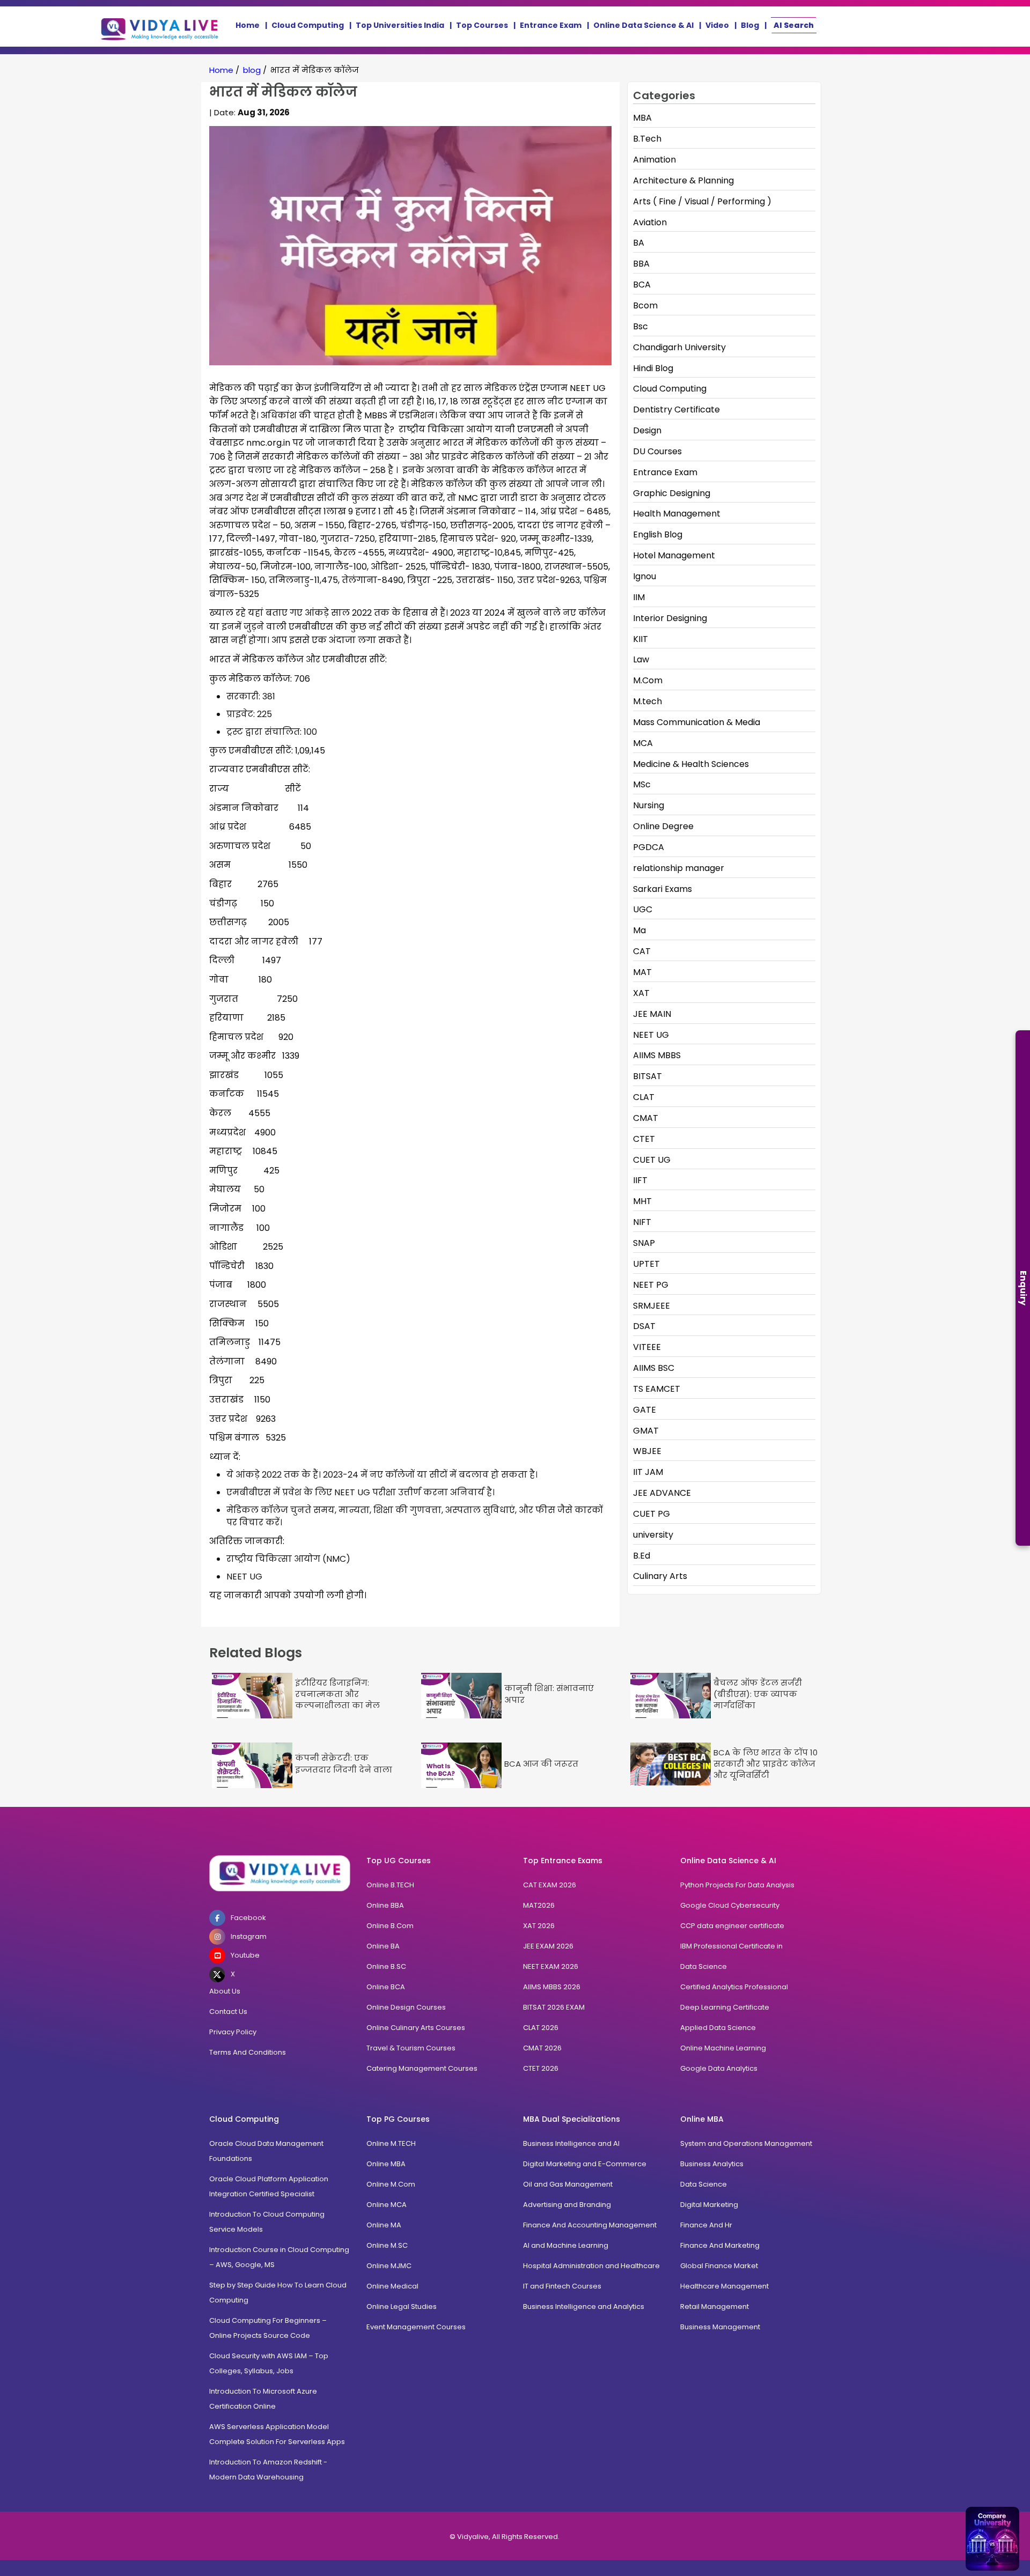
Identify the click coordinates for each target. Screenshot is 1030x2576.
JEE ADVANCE (662, 1493)
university (653, 1535)
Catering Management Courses (422, 2068)
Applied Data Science (718, 2028)
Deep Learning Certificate (725, 2007)
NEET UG (651, 1035)
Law (641, 659)
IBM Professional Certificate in (731, 1946)
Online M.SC (387, 2245)
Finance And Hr (706, 2225)
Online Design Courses (406, 2007)
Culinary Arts (660, 1576)
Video (717, 25)
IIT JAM (648, 1472)
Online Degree (663, 826)
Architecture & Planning (683, 180)
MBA (642, 118)
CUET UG (652, 1160)
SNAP (644, 1243)
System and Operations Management (746, 2143)
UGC (643, 909)
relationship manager (679, 868)
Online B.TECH (390, 1885)
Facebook (248, 1918)
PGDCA (649, 847)
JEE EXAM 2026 (548, 1946)
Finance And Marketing (720, 2245)
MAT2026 (539, 1905)
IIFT (640, 1180)
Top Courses (482, 25)
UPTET (646, 1264)
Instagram (249, 1936)
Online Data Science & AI (643, 25)
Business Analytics (712, 2164)
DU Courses (657, 451)
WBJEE (647, 1451)
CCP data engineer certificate (732, 1926)
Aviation (650, 222)
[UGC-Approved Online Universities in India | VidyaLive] (280, 1873)
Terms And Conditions (248, 2052)
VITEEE (647, 1347)
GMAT (646, 1431)
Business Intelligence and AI (571, 2143)
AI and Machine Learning (566, 2245)
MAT (642, 972)
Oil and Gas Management (568, 2184)
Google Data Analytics (719, 2068)
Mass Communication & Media (697, 722)
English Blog (658, 534)
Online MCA (387, 2205)
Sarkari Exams (663, 889)
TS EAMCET (657, 1389)
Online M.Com (391, 2184)
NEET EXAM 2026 (551, 1966)
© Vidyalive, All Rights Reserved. (505, 2537)
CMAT (646, 1118)
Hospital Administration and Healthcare (591, 2266)
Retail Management (715, 2306)
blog (252, 70)
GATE (645, 1410)
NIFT (642, 1222)
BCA (642, 285)
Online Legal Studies (402, 2306)
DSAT (644, 1326)
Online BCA (386, 1987)
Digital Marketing (709, 2205)
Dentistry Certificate (676, 409)
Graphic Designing (672, 493)
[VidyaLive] (160, 27)
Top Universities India (400, 25)
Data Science (704, 1966)
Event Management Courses (416, 2327)
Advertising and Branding (567, 2205)
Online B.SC (386, 1966)
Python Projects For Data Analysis (737, 1885)
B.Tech (647, 139)
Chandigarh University (679, 347)
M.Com (648, 680)
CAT (642, 951)
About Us (225, 1991)
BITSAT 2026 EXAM (554, 2007)
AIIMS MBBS (657, 1055)
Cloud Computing (308, 25)
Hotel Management (674, 555)
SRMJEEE (652, 1306)
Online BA (383, 1946)
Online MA (384, 2225)
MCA (643, 743)
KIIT (641, 639)
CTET (644, 1139)
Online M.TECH (391, 2143)
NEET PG (651, 1285)
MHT (642, 1201)
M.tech (648, 701)
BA (639, 243)
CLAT (644, 1097)
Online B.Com (390, 1926)
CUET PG (652, 1514)
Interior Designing (670, 618)
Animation (654, 160)
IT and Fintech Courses (562, 2286)
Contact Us (228, 2012)
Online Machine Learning (723, 2048)
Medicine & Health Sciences (691, 764)
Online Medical (392, 2286)
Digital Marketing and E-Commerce (585, 2164)
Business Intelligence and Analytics (584, 2306)
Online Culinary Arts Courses (416, 2028)
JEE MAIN (652, 1014)
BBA (641, 264)
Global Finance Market (719, 2266)
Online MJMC (389, 2266)
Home (248, 25)
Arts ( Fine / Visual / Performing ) (702, 201)
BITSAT (648, 1076)
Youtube (245, 1955)
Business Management (720, 2327)
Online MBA (386, 2164)
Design (647, 430)
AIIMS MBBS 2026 (552, 1987)
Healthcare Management (724, 2286)
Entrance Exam (551, 25)
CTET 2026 (541, 2068)
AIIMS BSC (654, 1368)
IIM (639, 597)
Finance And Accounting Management (590, 2225)
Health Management (677, 514)
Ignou (645, 576)
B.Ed (642, 1556)
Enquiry (1023, 1288)
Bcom (645, 305)
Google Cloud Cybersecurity (730, 1905)
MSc (642, 784)
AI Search (794, 25)
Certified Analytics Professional (734, 1987)
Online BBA (385, 1905)
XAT (641, 993)
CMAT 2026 (542, 2048)
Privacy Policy (233, 2032)
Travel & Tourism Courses (411, 2048)
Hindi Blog (653, 368)
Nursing (649, 805)
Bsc (641, 326)
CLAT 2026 (541, 2028)
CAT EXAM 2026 (550, 1885)
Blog (750, 25)
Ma (639, 930)
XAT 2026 (539, 1926)
